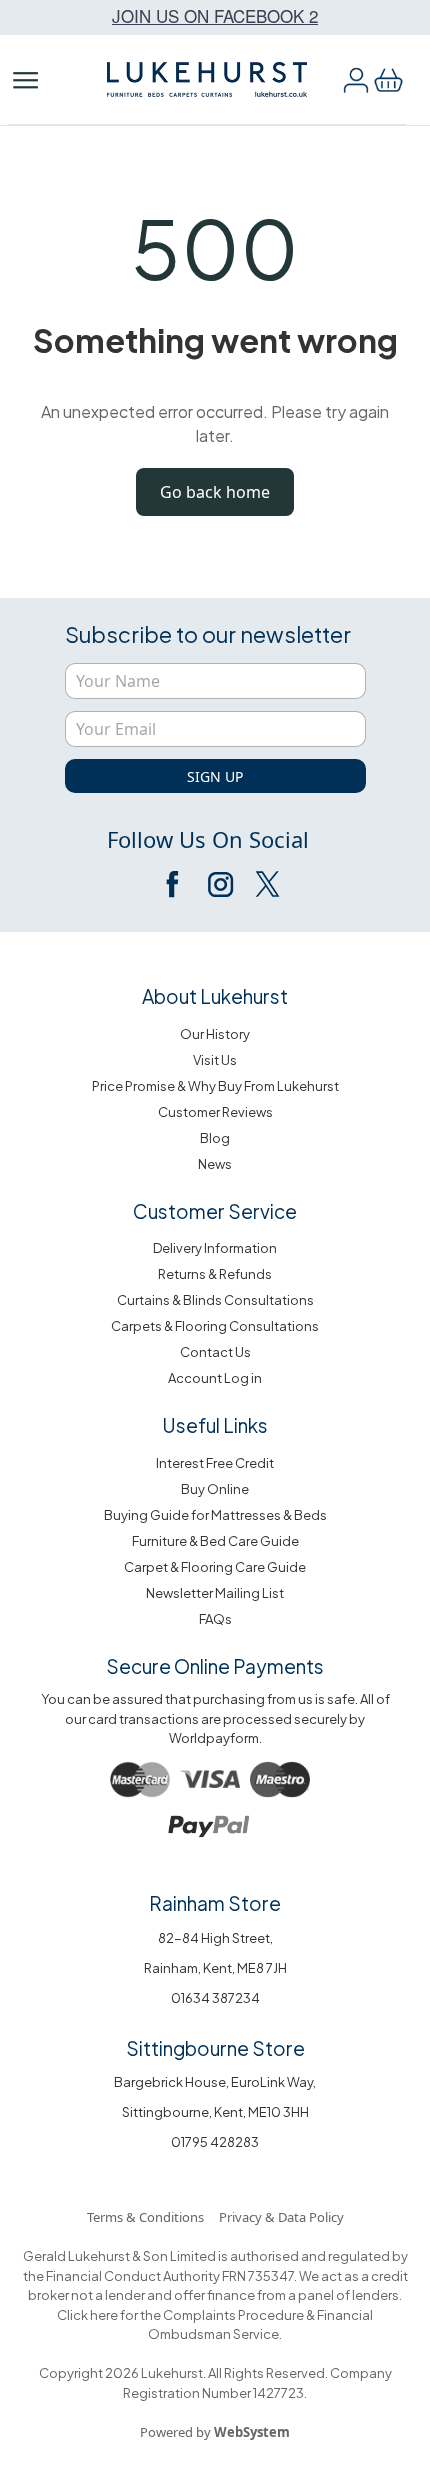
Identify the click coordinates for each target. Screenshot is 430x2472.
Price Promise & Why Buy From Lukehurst (215, 1086)
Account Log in (215, 1378)
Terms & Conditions (145, 2217)
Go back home (215, 492)
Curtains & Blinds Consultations (215, 1300)
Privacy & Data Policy (281, 2217)
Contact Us (215, 1352)
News (215, 1164)
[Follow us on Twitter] (266, 884)
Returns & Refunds (215, 1274)
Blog (215, 1138)
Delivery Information (215, 1248)
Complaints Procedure (232, 2315)
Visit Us (215, 1060)
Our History (215, 1034)
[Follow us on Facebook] (174, 884)
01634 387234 (215, 1998)
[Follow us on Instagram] (220, 884)
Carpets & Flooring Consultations (215, 1326)
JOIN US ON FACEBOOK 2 (215, 15)
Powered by (215, 2432)
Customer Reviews (215, 1112)
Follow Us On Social (208, 839)
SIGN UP (215, 776)
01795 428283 (215, 2142)
